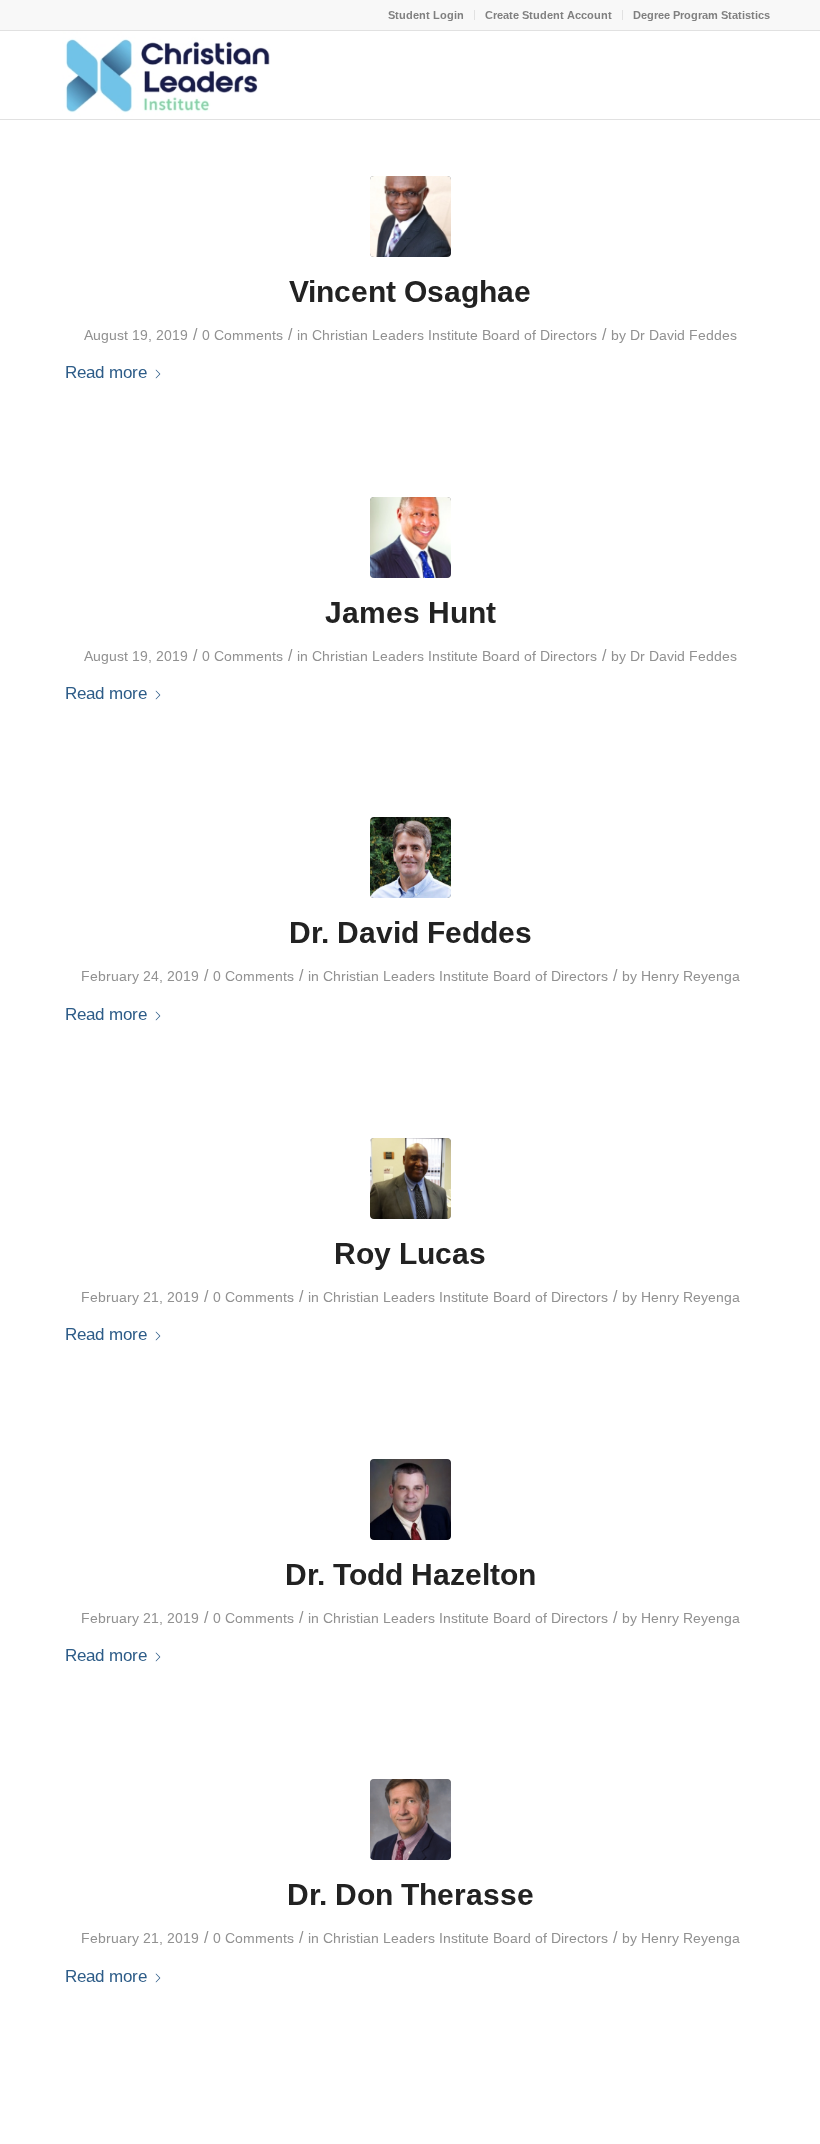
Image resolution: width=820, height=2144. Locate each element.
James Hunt (410, 612)
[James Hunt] (410, 537)
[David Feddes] (410, 857)
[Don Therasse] (410, 1819)
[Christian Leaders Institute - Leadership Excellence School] (165, 75)
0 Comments (242, 335)
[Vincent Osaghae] (410, 216)
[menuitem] (426, 15)
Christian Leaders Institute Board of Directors (454, 335)
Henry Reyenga (690, 976)
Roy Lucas (410, 1253)
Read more (106, 372)
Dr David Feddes (683, 335)
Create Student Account (548, 15)
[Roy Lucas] (410, 1178)
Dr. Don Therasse (410, 1894)
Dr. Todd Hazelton (410, 1574)
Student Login (426, 15)
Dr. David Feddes (410, 932)
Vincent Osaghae (410, 291)
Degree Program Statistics (701, 15)
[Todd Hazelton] (410, 1499)
